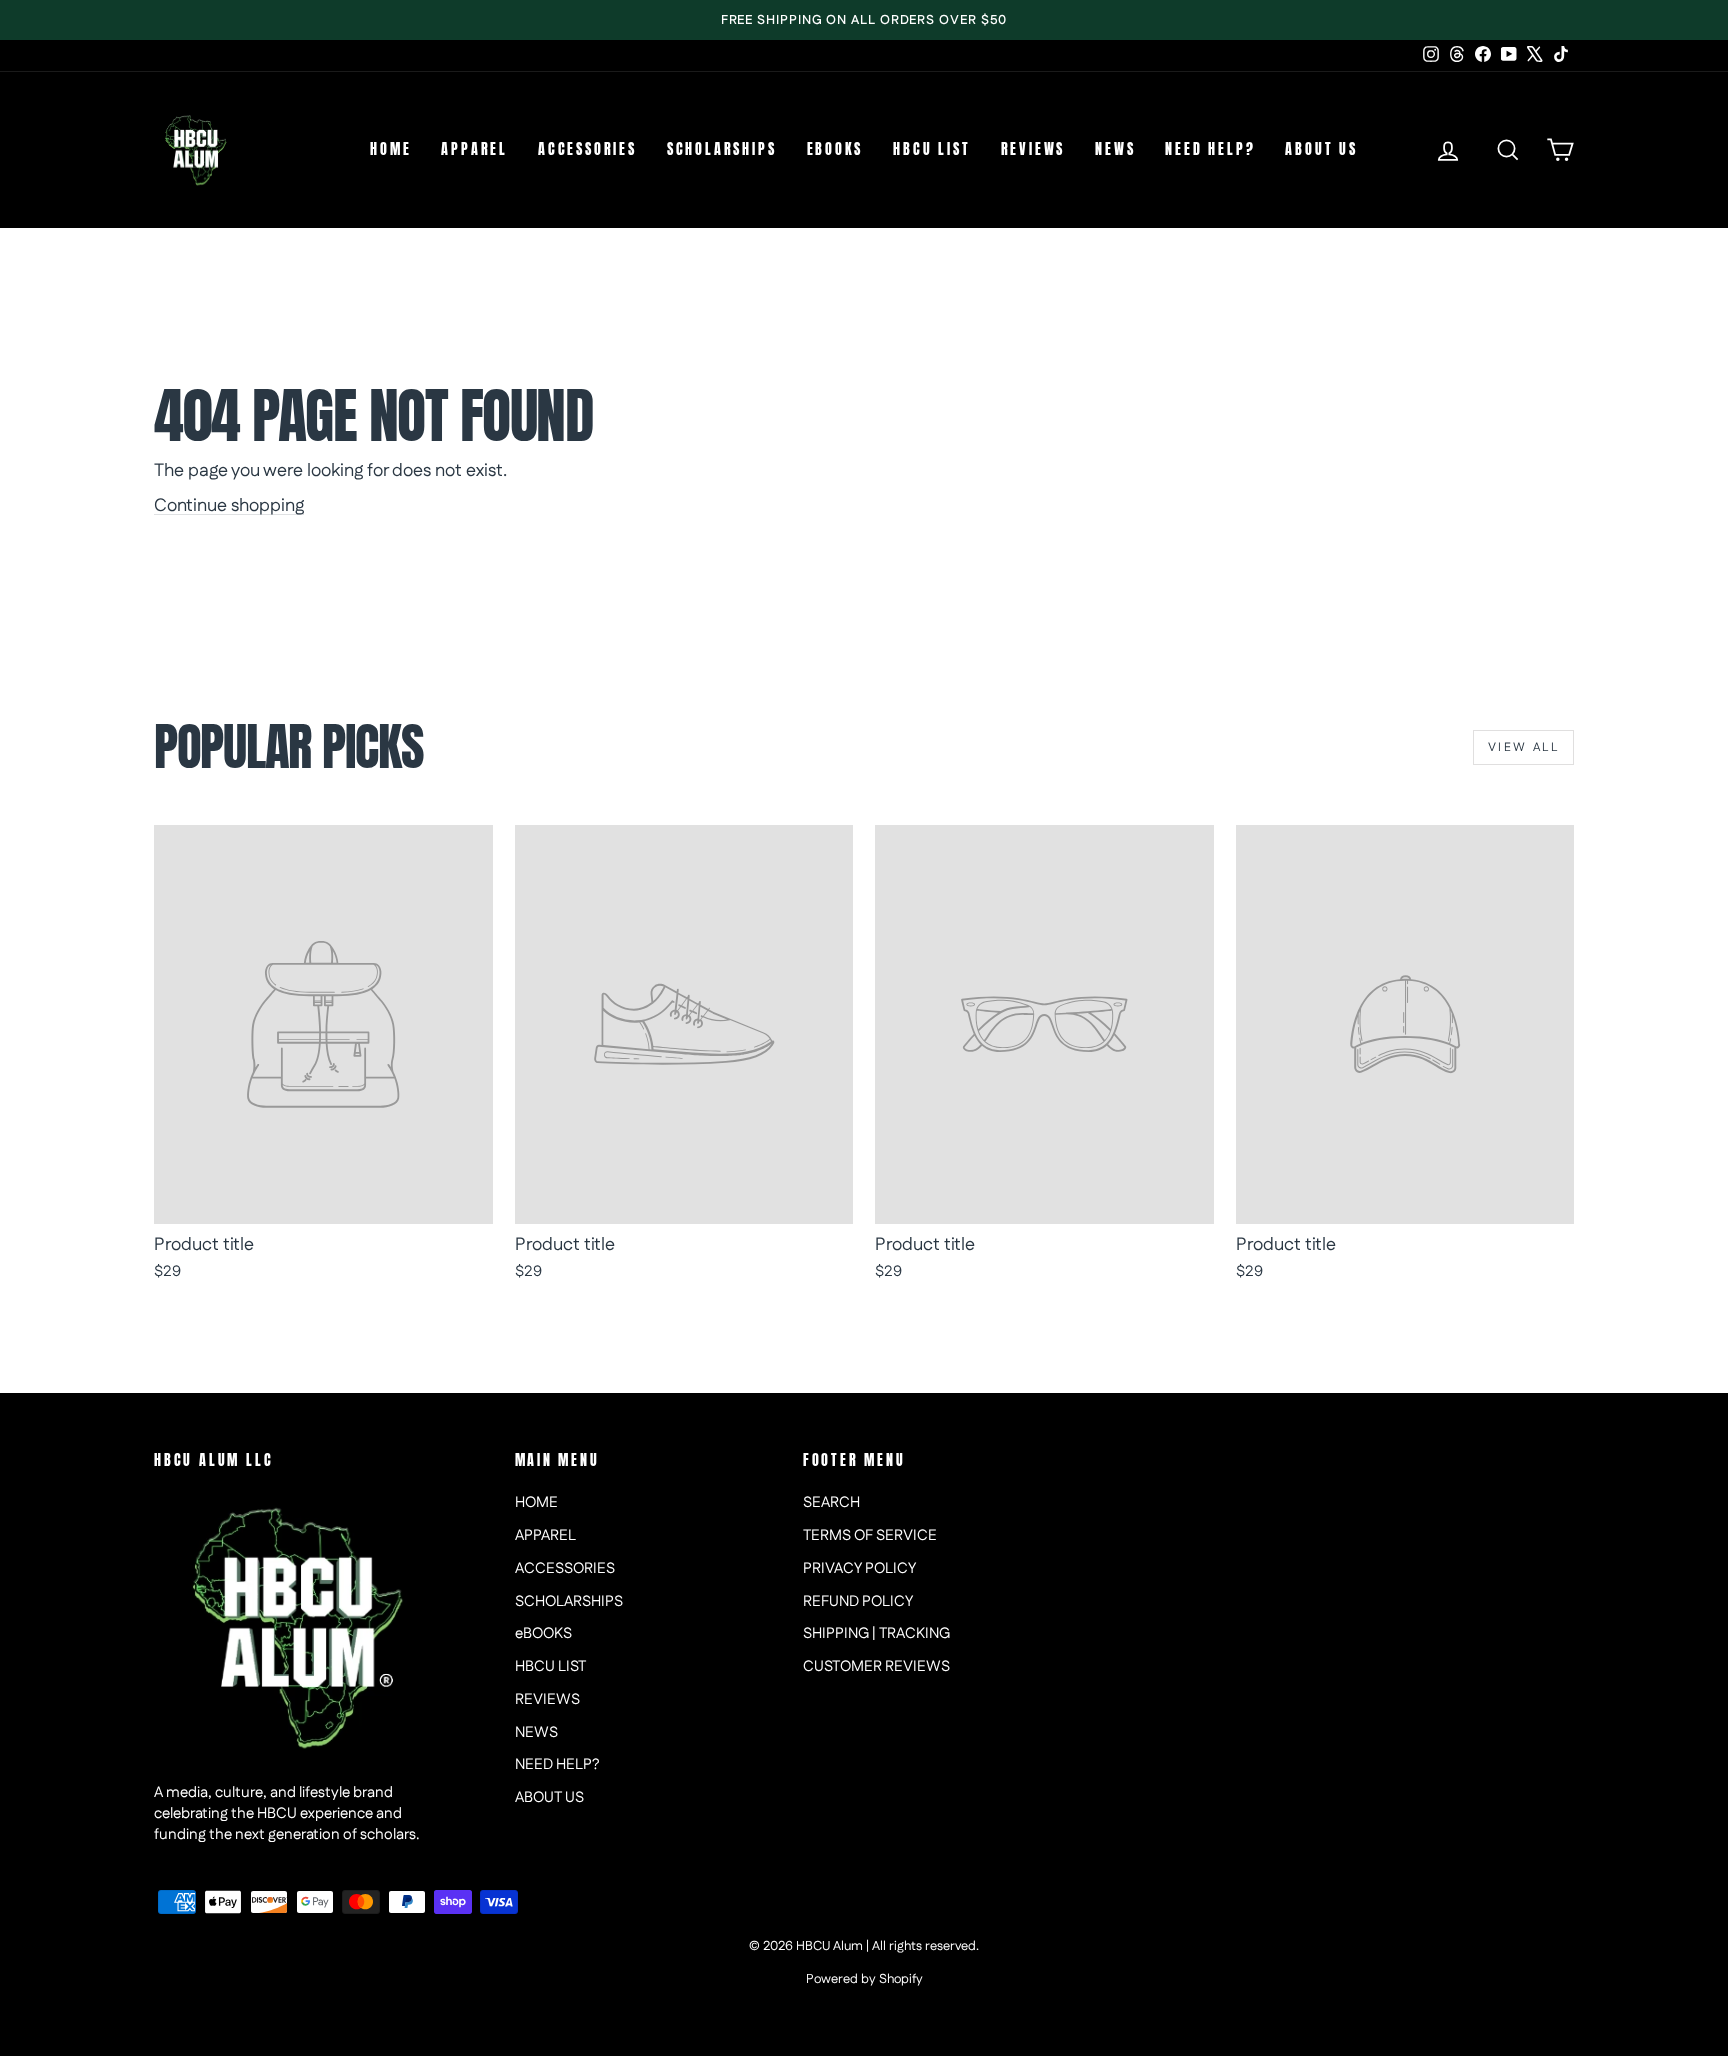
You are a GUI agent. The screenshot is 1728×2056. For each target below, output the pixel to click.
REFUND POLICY (858, 1601)
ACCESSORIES (587, 149)
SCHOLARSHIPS (722, 149)
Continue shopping (229, 506)
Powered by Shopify (864, 1979)
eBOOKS (835, 149)
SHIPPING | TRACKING (876, 1633)
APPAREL (474, 149)
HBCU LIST (931, 149)
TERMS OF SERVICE (870, 1535)
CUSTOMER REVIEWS (876, 1666)
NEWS (1115, 149)
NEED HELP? (1210, 149)
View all (1523, 747)
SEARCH (831, 1502)
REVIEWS (1033, 149)
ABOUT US (1321, 149)
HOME (390, 149)
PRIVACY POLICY (859, 1568)
